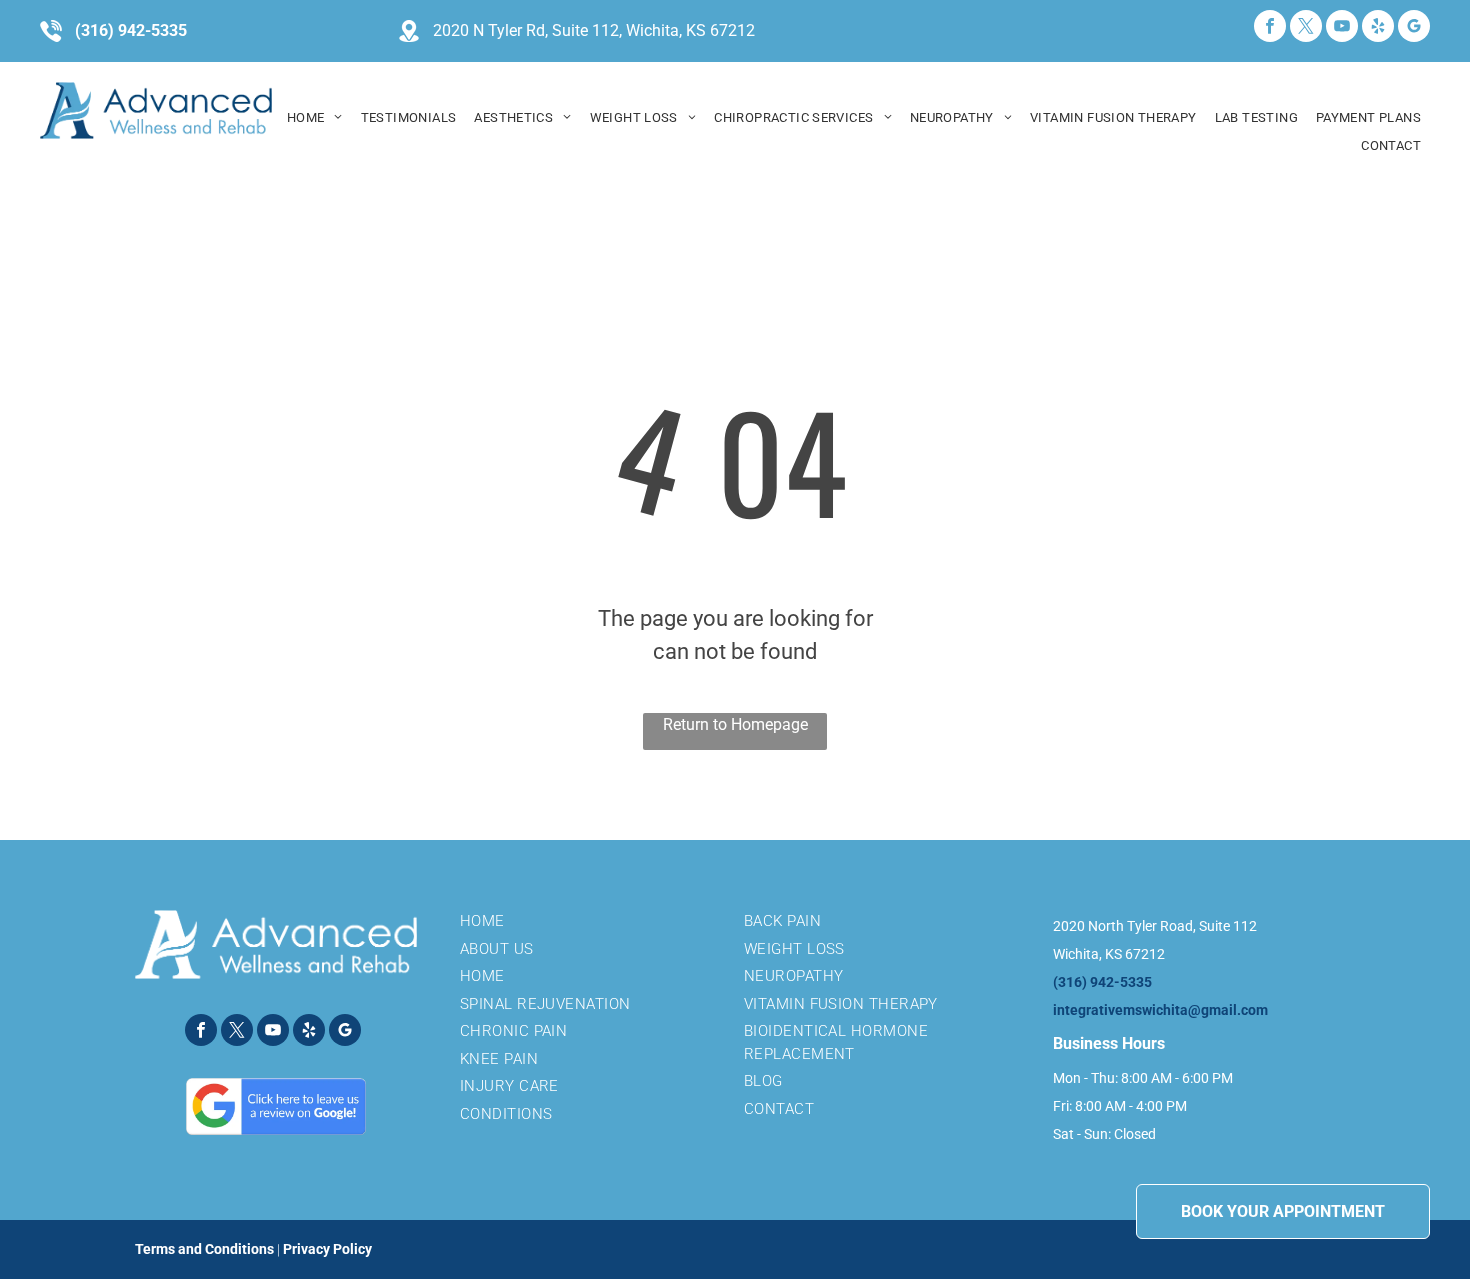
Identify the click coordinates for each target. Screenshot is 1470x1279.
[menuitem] (315, 117)
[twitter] (1306, 28)
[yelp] (1378, 28)
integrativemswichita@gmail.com (1160, 1010)
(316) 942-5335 (131, 30)
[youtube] (1342, 28)
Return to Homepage (735, 724)
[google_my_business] (1414, 28)
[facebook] (1270, 28)
